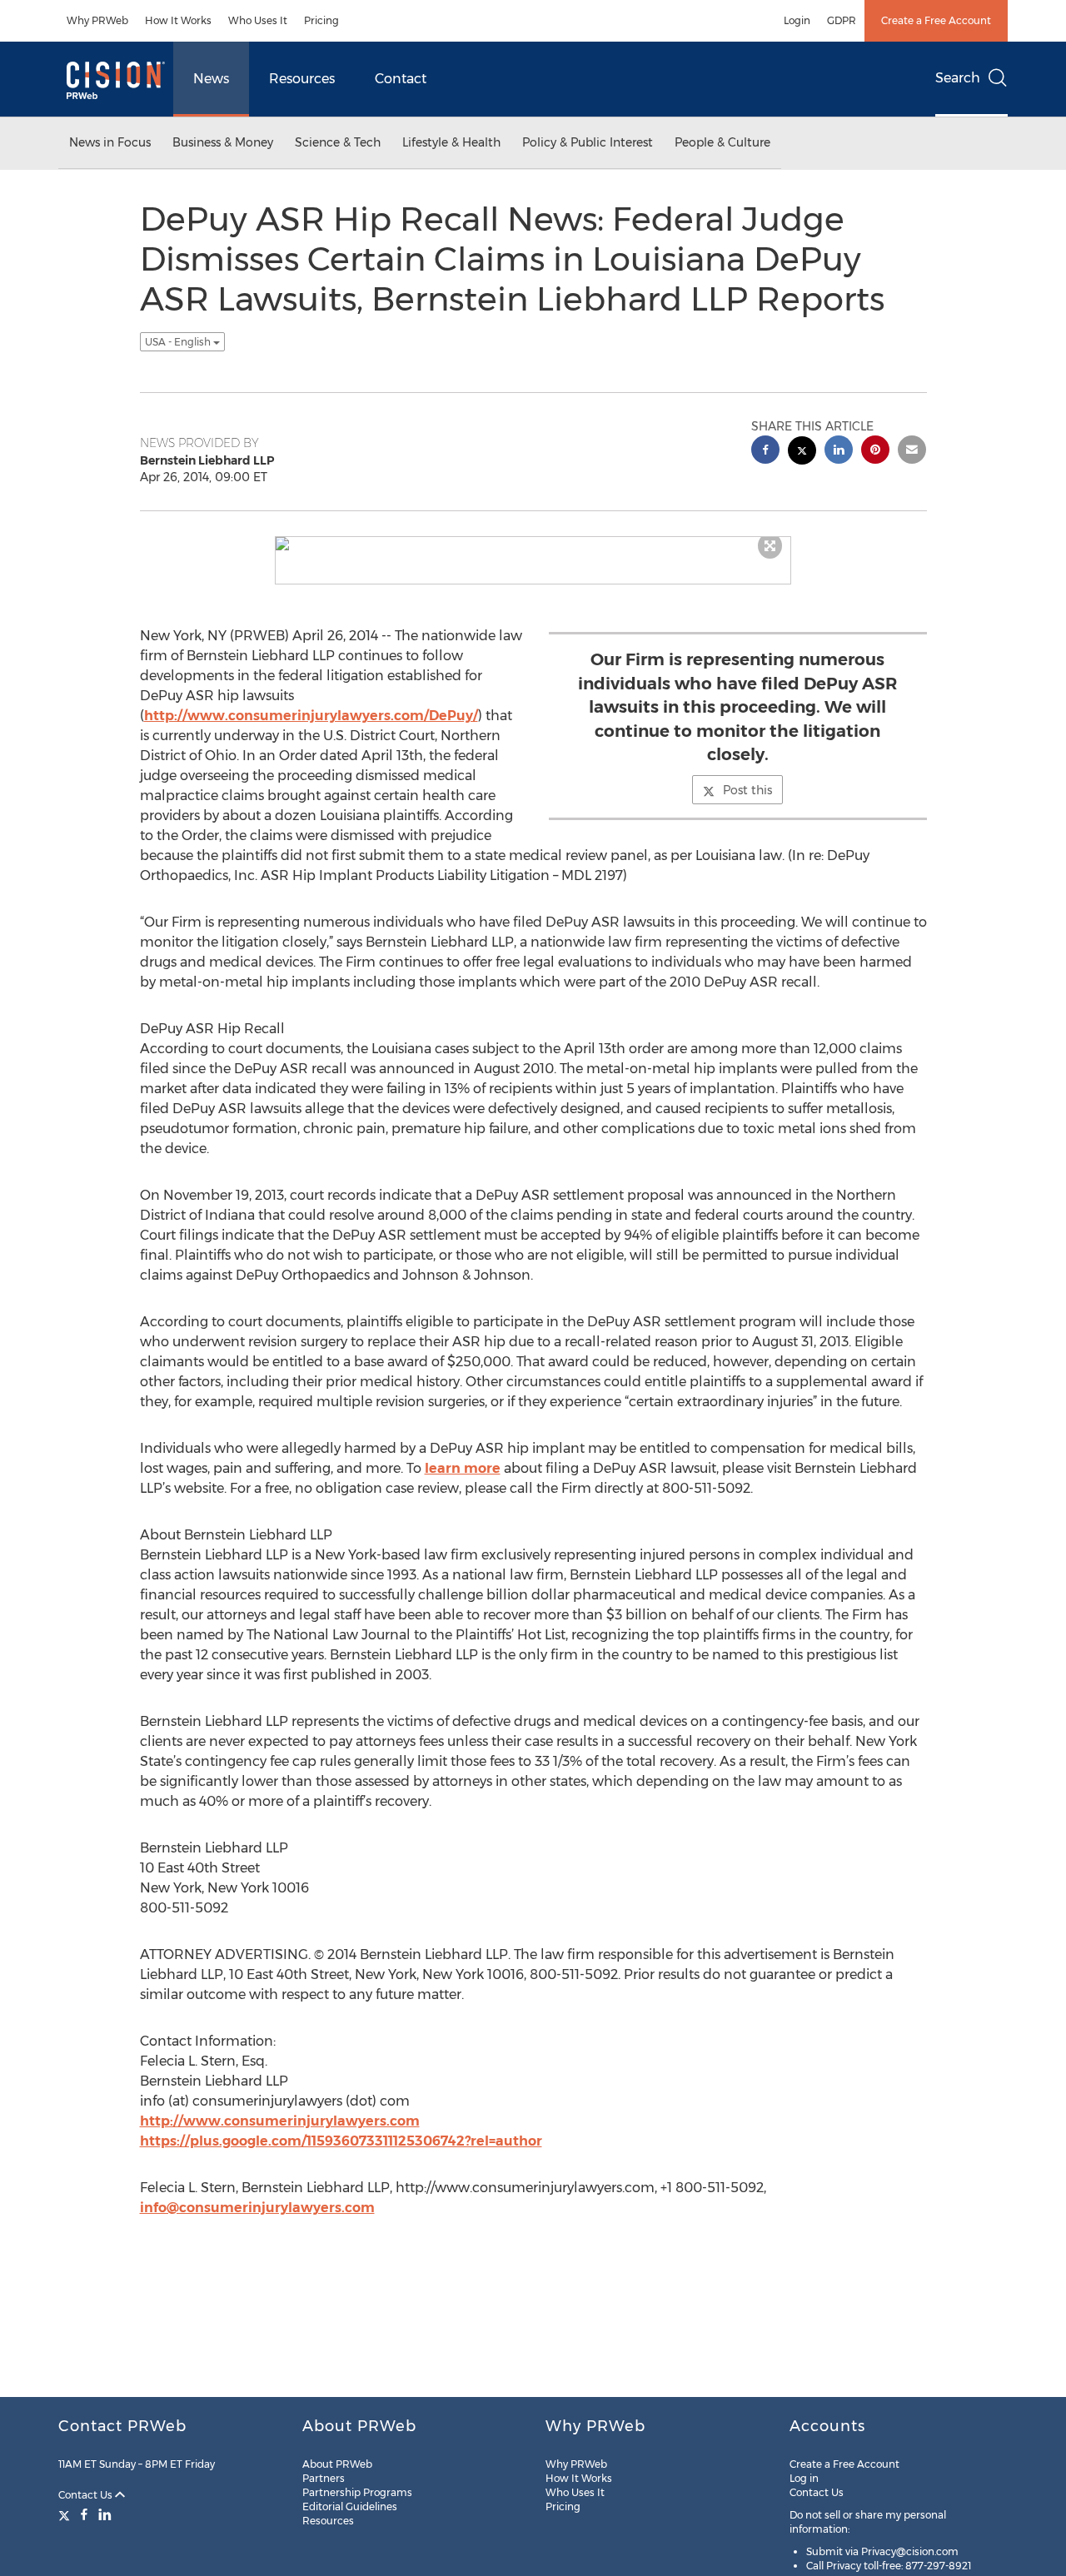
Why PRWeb (97, 20)
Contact (401, 79)
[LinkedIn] (105, 2514)
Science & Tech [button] (338, 142)
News (211, 79)
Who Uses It (258, 20)
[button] (533, 544)
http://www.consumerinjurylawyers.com (280, 2121)
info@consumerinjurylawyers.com (257, 2208)
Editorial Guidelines (350, 2506)
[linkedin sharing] (839, 452)
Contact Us (87, 2495)
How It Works (178, 20)
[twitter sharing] (802, 453)
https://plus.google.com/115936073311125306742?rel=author (341, 2141)
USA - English (179, 342)
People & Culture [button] (722, 142)
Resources (302, 79)
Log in (804, 2478)
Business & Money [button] (223, 142)
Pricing (321, 20)
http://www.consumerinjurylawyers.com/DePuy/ (311, 716)
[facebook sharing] (765, 452)
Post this (747, 790)
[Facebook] (84, 2514)
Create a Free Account (936, 20)
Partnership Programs (357, 2492)
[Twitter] (66, 2514)
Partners (324, 2478)
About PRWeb (337, 2464)
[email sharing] (912, 452)
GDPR (842, 20)
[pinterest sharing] (875, 452)
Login (797, 20)
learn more (463, 1468)
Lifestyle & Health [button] (451, 142)
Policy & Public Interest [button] (588, 142)
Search (958, 78)
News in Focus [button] (110, 142)
